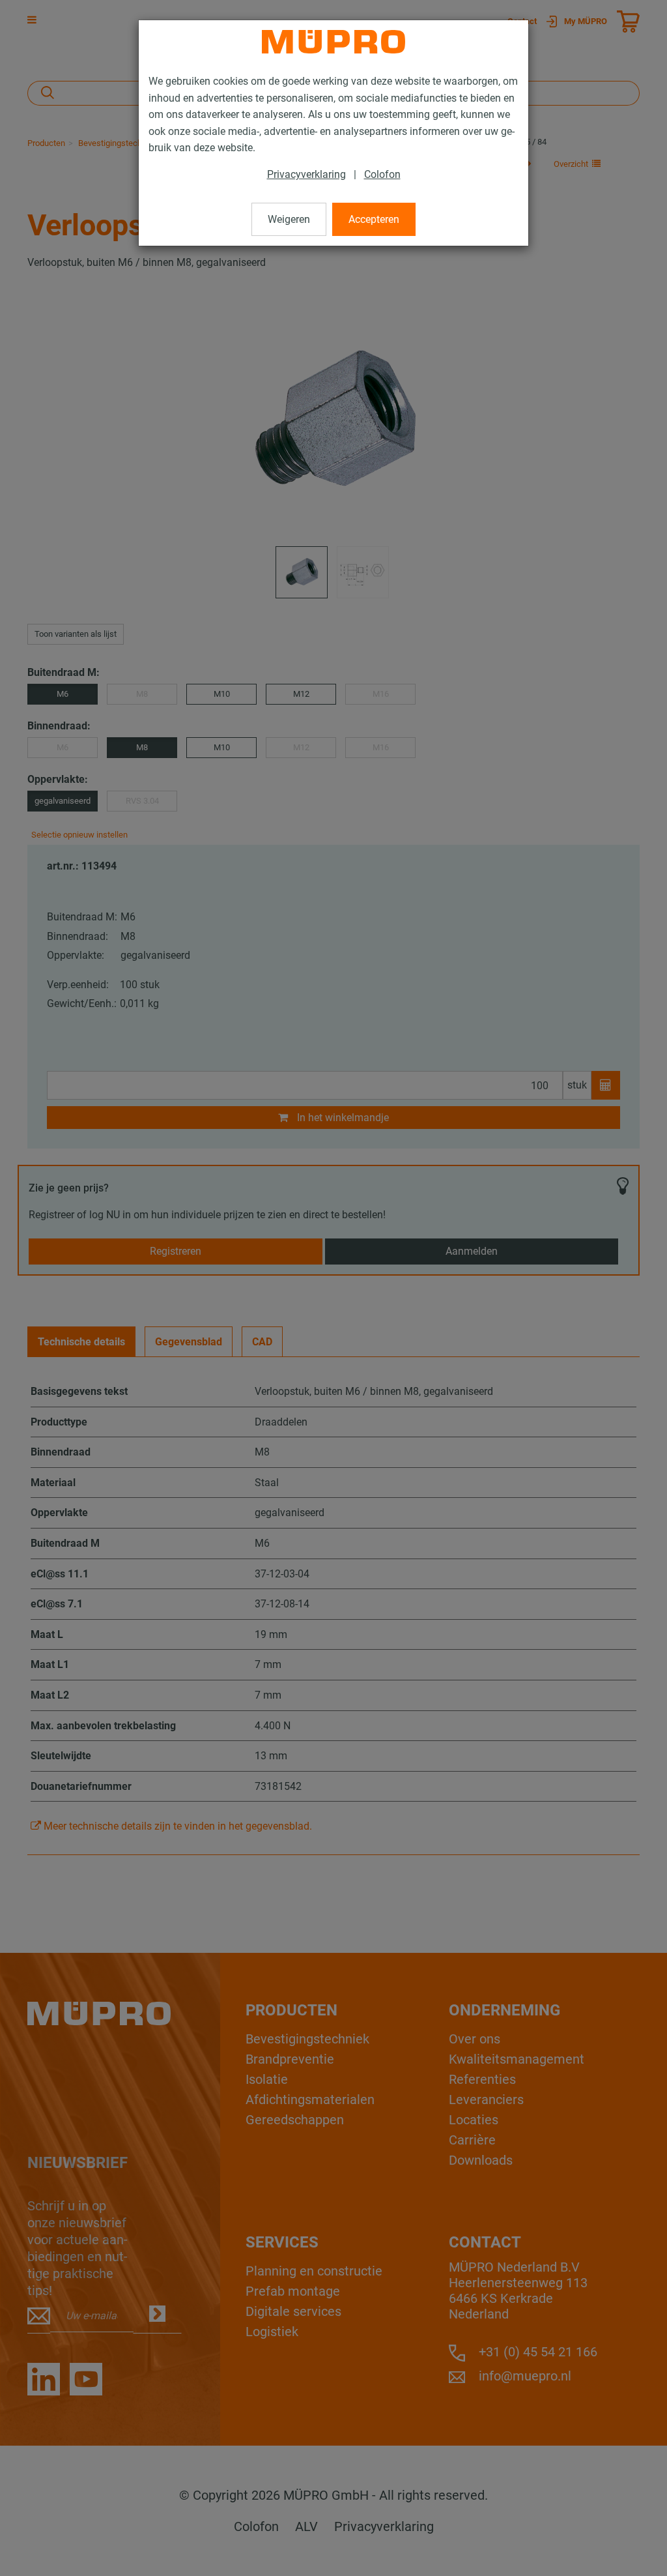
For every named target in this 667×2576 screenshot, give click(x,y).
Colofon (382, 174)
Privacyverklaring (306, 174)
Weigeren (289, 219)
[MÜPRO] (333, 42)
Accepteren (374, 219)
